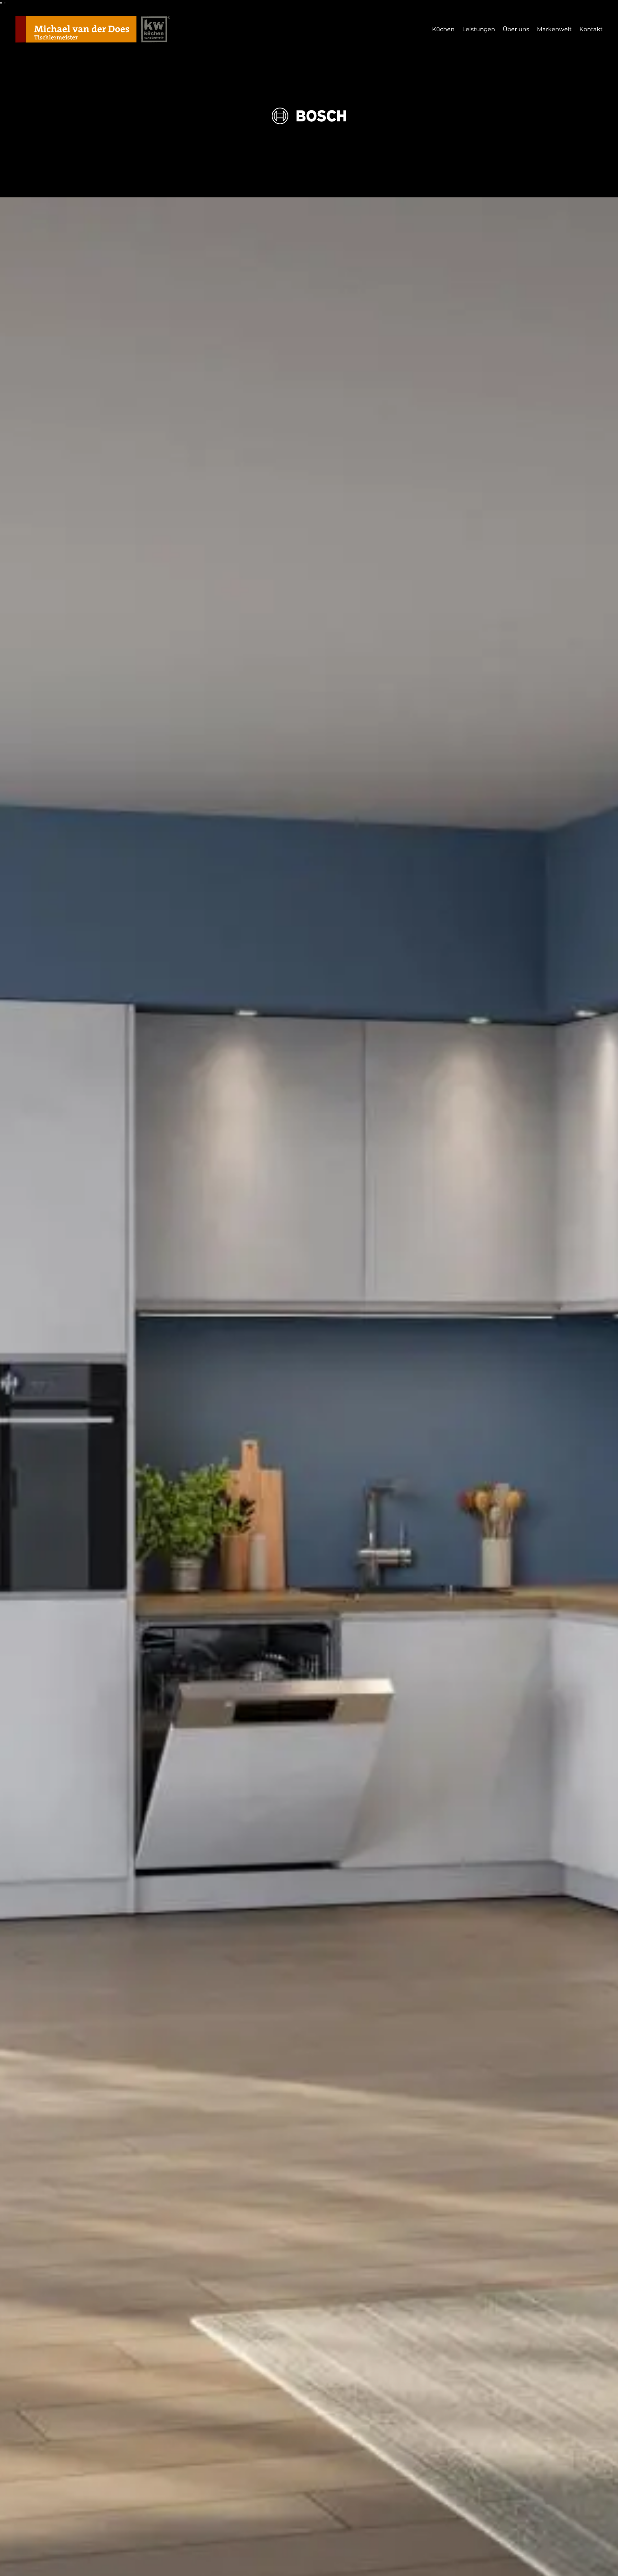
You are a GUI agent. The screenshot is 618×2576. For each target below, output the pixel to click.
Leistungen (479, 29)
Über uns (516, 29)
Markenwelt (554, 29)
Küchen (443, 29)
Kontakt (591, 29)
